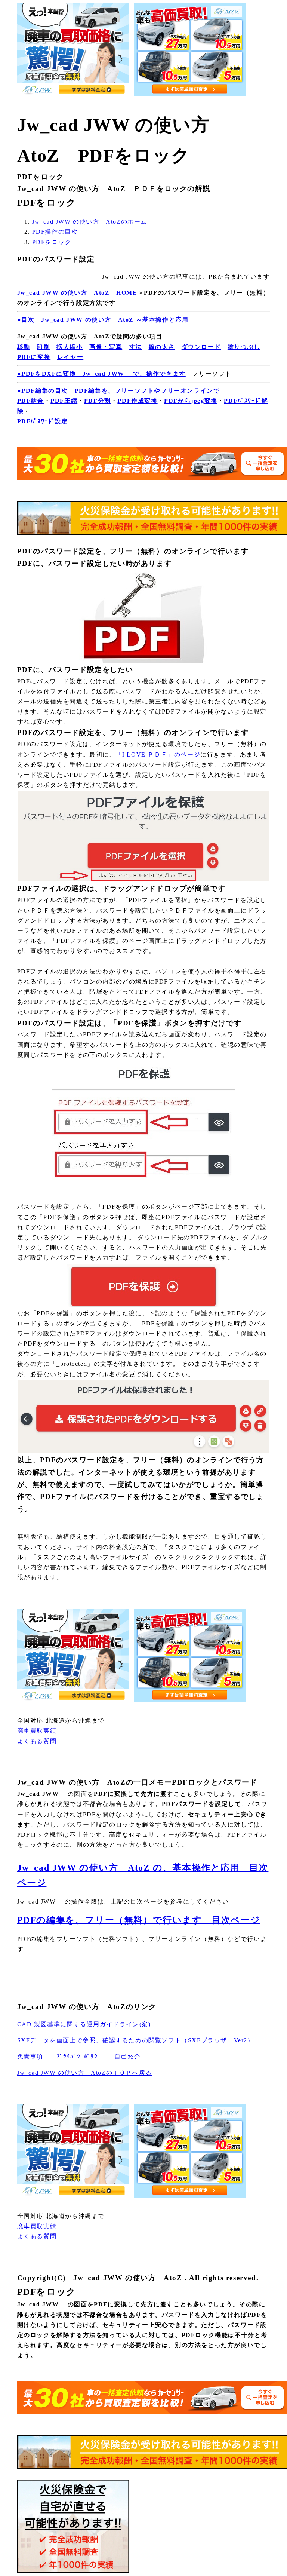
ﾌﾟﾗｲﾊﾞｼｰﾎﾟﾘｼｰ (79, 2056)
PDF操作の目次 (55, 232)
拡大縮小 (70, 347)
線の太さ (162, 347)
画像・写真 (106, 347)
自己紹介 (127, 2056)
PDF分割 (98, 401)
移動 (24, 347)
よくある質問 (37, 1741)
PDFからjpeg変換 (191, 401)
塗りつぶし (244, 347)
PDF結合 (31, 401)
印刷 (43, 347)
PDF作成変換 (137, 401)
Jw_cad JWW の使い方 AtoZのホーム (90, 222)
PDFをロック (52, 242)
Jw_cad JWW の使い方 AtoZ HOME (77, 293)
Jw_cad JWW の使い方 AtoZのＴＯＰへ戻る (85, 2073)
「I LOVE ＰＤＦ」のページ (158, 755)
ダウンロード (201, 347)
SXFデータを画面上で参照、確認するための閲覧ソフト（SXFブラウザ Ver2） (136, 2040)
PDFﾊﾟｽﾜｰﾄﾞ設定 (43, 421)
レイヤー (70, 357)
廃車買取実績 (37, 1731)
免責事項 (30, 2056)
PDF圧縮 (64, 401)
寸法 (135, 347)
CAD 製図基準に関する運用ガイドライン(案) (84, 2024)
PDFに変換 (34, 357)
